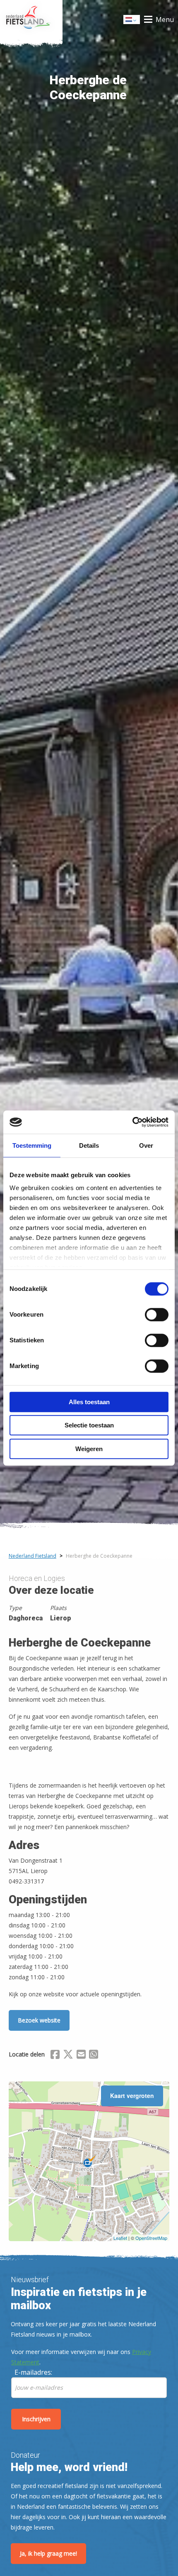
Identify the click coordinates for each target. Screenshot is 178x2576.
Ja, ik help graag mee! (48, 2553)
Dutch (132, 22)
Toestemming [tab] (32, 1145)
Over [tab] (146, 1145)
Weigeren (89, 1449)
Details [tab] (89, 1145)
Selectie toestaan (89, 1425)
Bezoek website (39, 2020)
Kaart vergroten (132, 2095)
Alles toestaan (89, 1402)
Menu (165, 20)
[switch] (157, 1318)
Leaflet (120, 2238)
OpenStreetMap (151, 2238)
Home (31, 20)
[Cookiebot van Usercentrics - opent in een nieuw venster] (132, 1122)
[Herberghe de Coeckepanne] (89, 2161)
